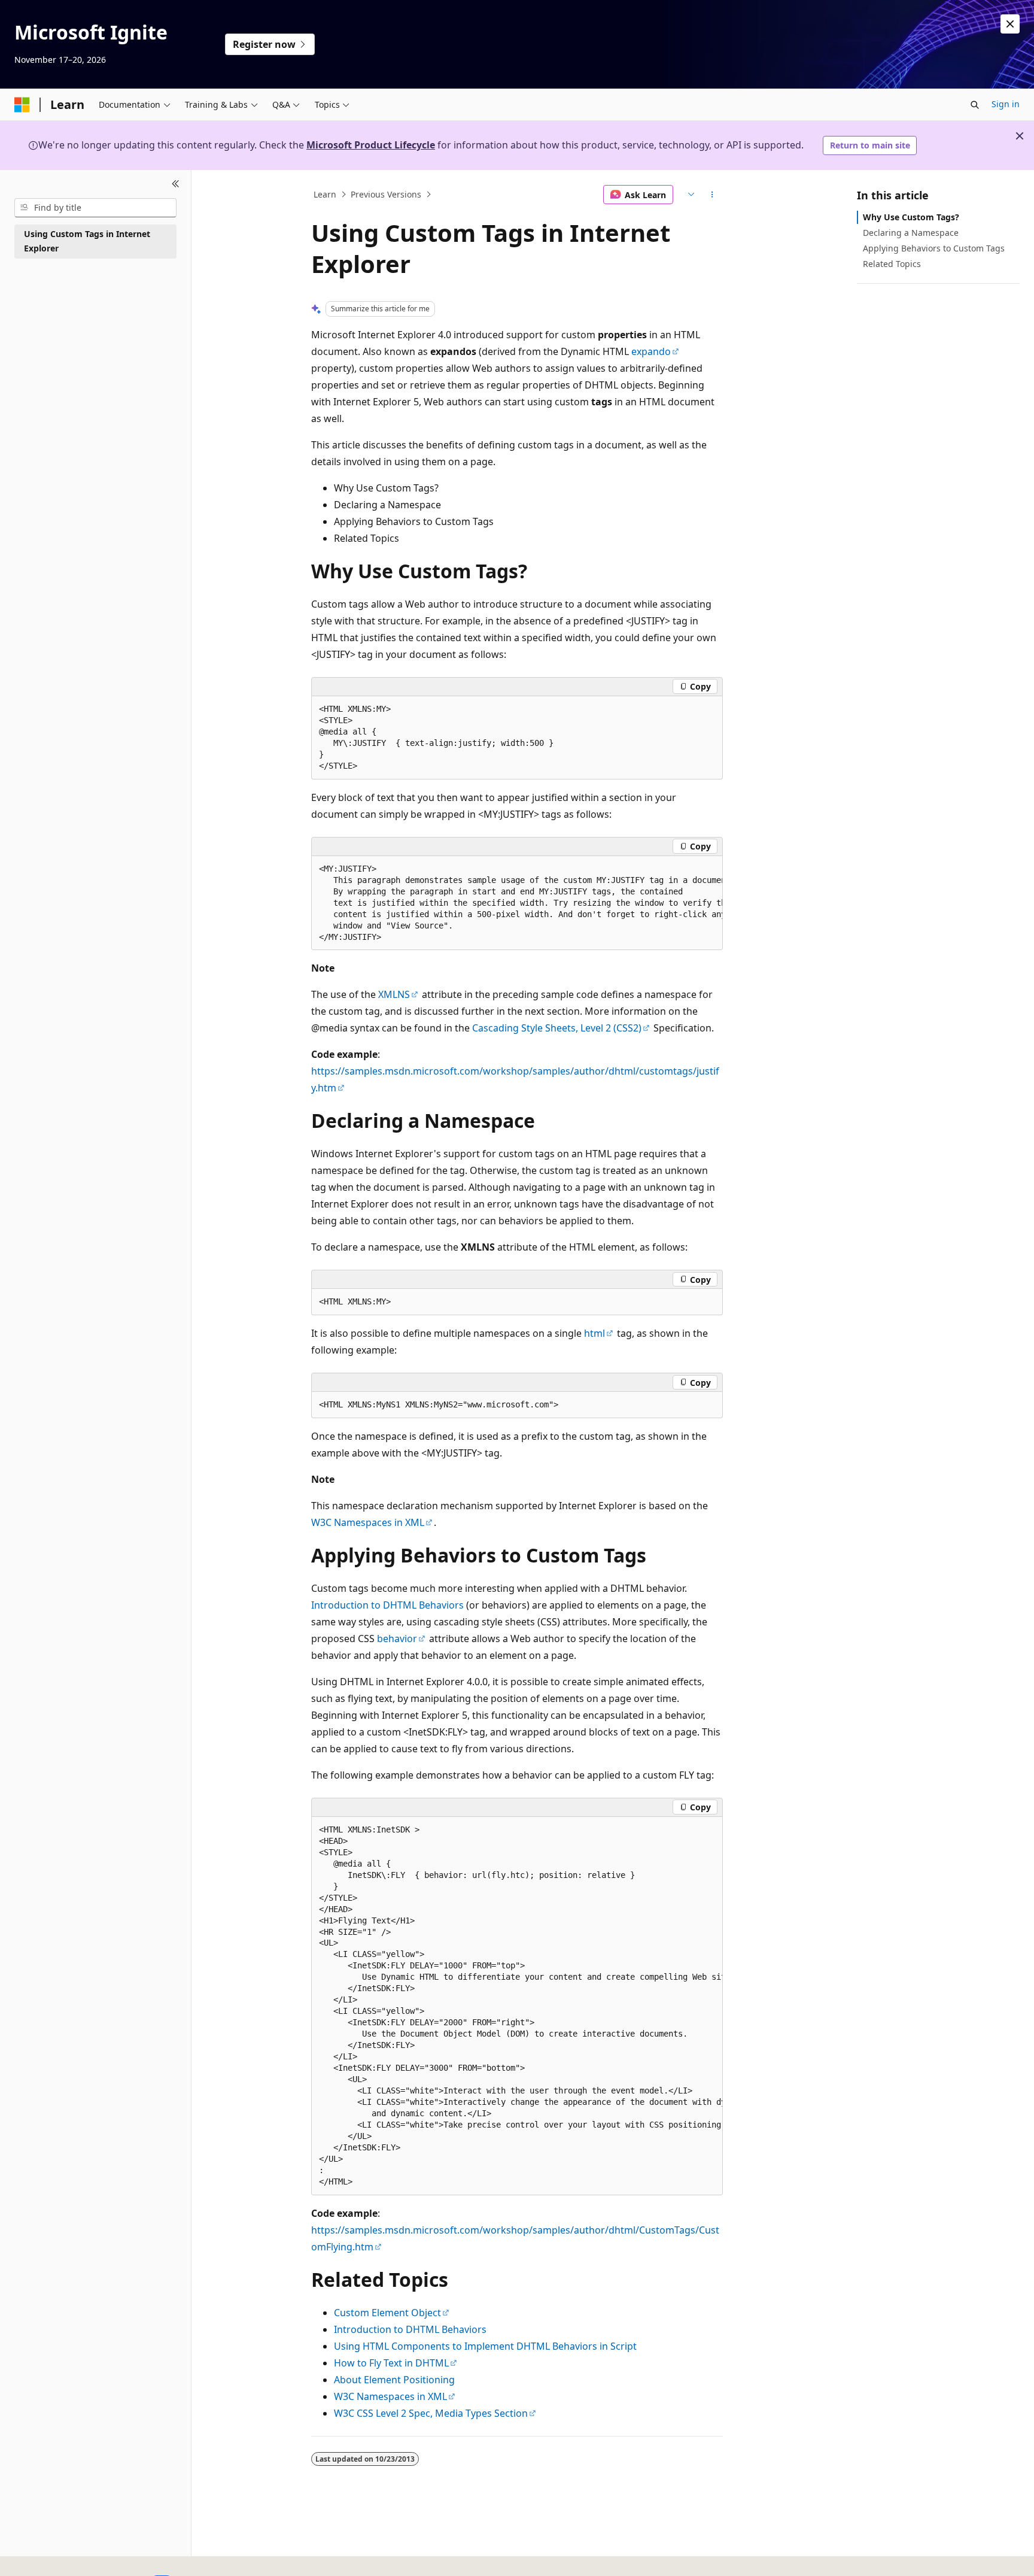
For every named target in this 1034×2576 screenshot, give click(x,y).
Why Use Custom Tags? (911, 217)
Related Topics (892, 264)
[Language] (690, 195)
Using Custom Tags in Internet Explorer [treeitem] (87, 241)
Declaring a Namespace (911, 233)
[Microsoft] (22, 105)
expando (651, 351)
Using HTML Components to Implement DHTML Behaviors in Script (485, 2346)
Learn (325, 194)
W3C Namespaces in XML (368, 1522)
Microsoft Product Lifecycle (371, 145)
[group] (517, 903)
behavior (397, 1639)
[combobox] (95, 208)
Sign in (1006, 104)
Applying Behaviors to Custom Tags (934, 248)
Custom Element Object (387, 2313)
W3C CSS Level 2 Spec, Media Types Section (431, 2413)
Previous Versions (386, 194)
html (594, 1333)
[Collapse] (176, 184)
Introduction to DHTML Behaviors (387, 1605)
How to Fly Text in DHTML (391, 2363)
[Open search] (975, 105)
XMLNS (394, 994)
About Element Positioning (394, 2380)
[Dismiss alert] (1010, 24)
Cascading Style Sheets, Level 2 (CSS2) (557, 1028)
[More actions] (712, 195)
